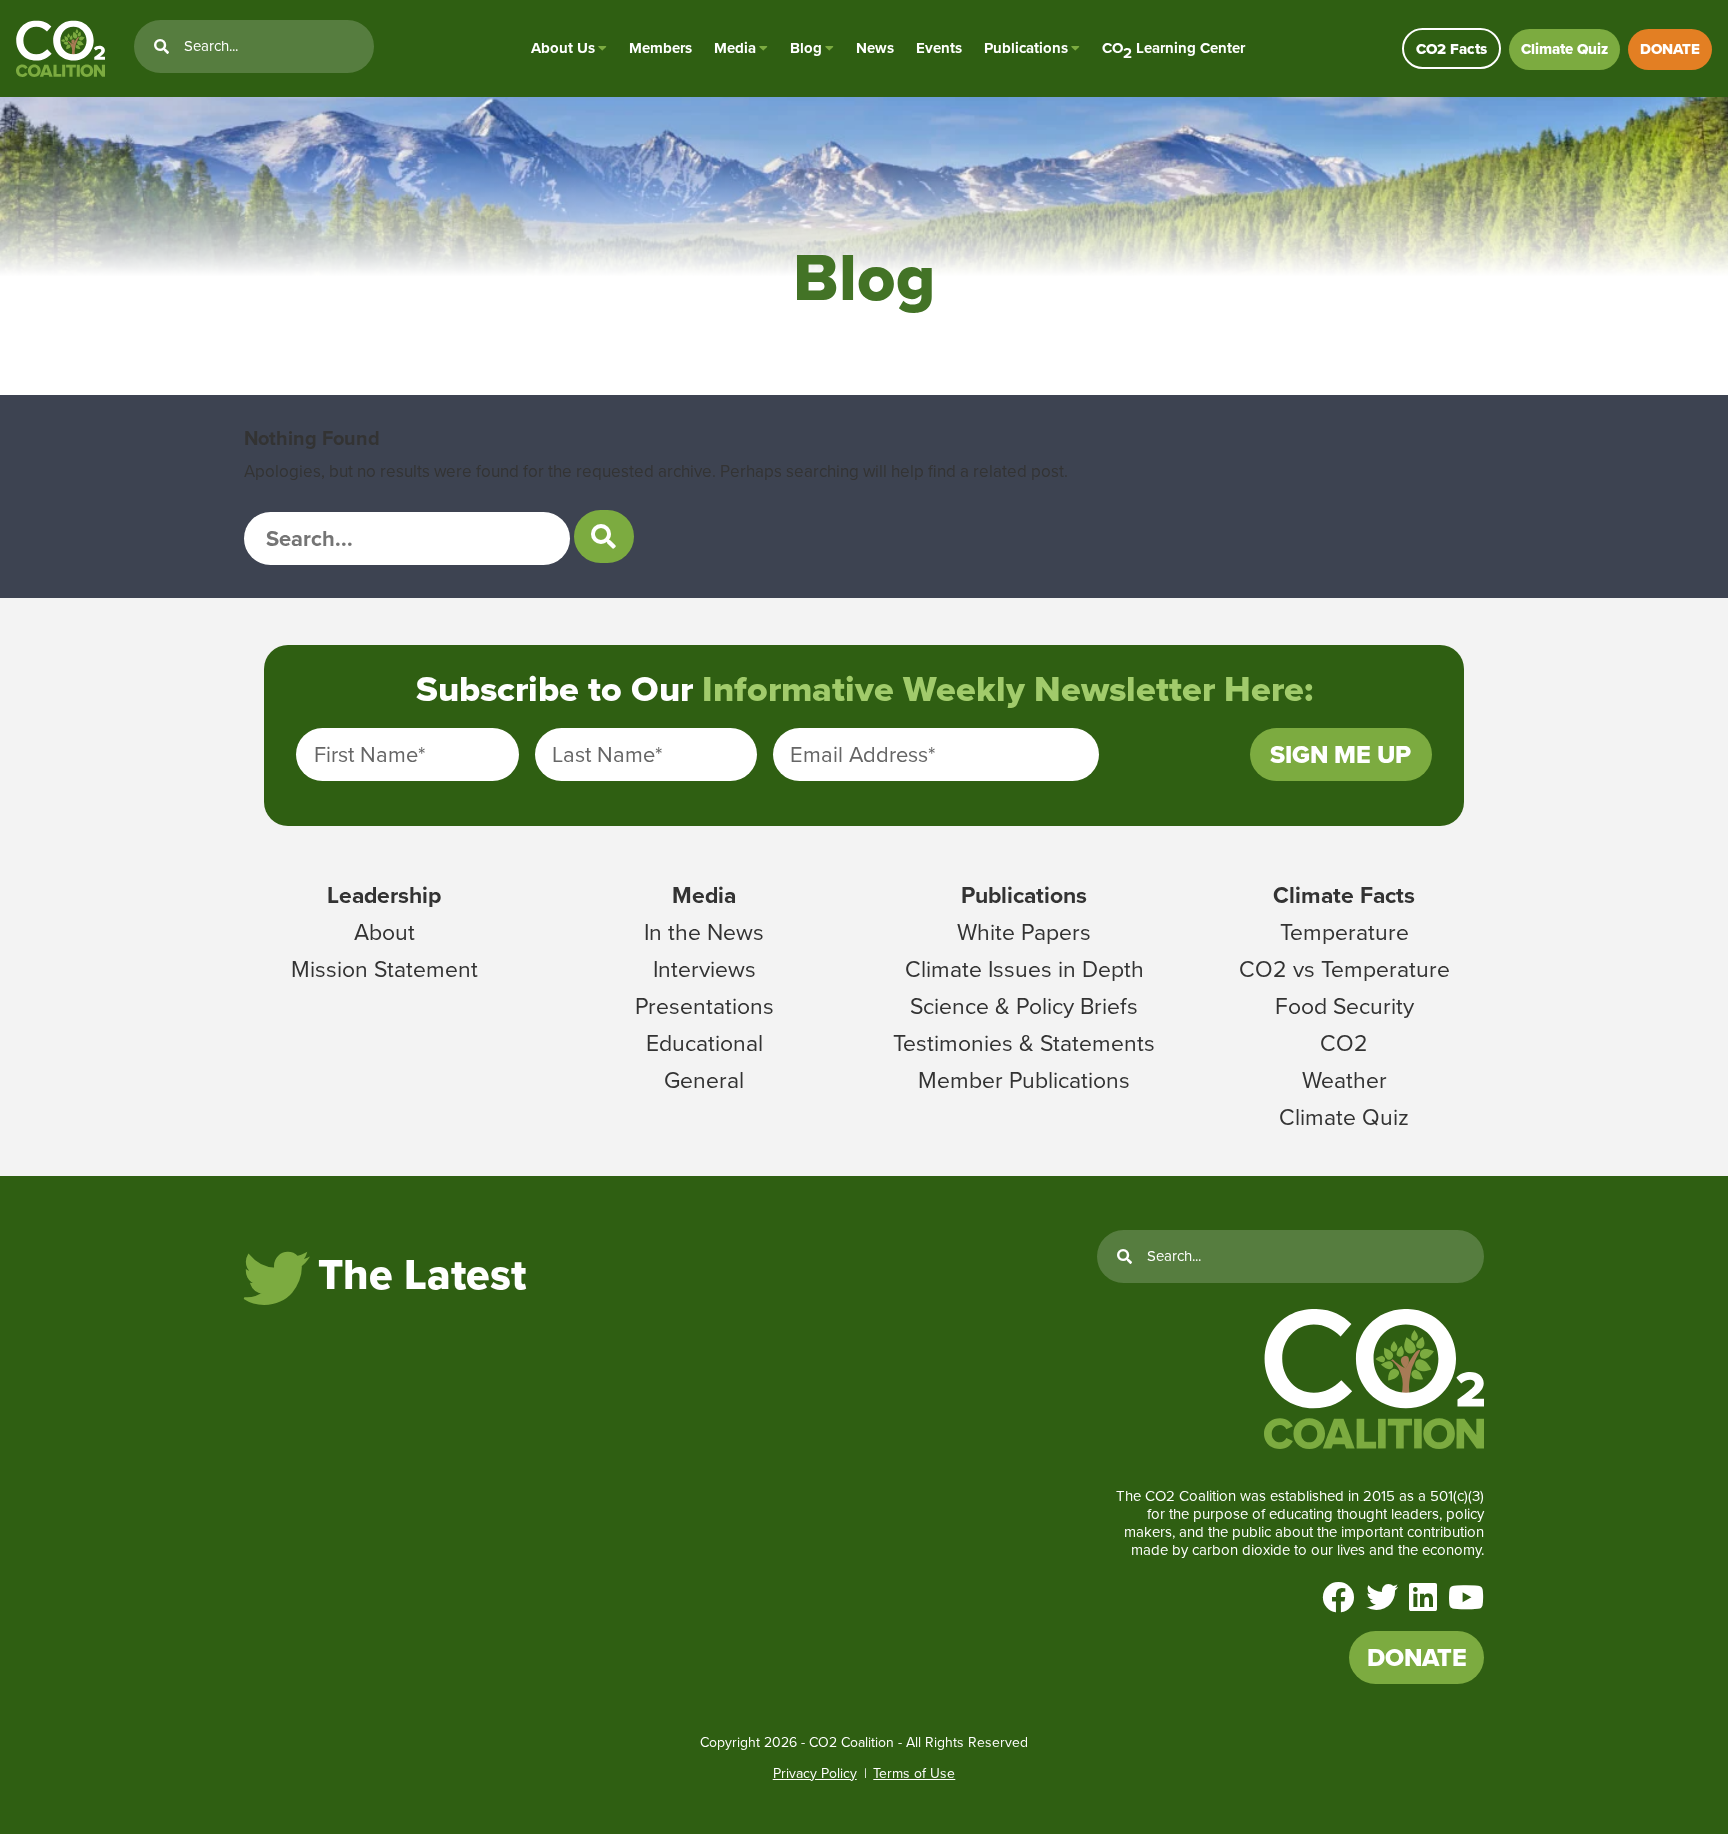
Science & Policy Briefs (1024, 1006)
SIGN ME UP (1340, 754)
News (875, 48)
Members (660, 48)
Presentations (704, 1006)
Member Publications (1024, 1080)
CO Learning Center (1173, 48)
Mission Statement (384, 969)
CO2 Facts (1451, 49)
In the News (704, 932)
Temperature (1344, 932)
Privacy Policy (815, 1773)
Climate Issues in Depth (1024, 969)
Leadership (384, 895)
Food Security (1344, 1006)
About (384, 932)
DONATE (1670, 49)
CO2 (1344, 1043)
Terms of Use (914, 1773)
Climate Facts (1344, 895)
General (704, 1080)
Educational (704, 1043)
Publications (1026, 48)
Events (939, 48)
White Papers (1024, 932)
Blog (806, 48)
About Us (563, 48)
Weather (1344, 1080)
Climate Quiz (1564, 49)
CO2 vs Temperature (1344, 969)
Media (735, 48)
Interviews (704, 969)
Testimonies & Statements (1024, 1043)
